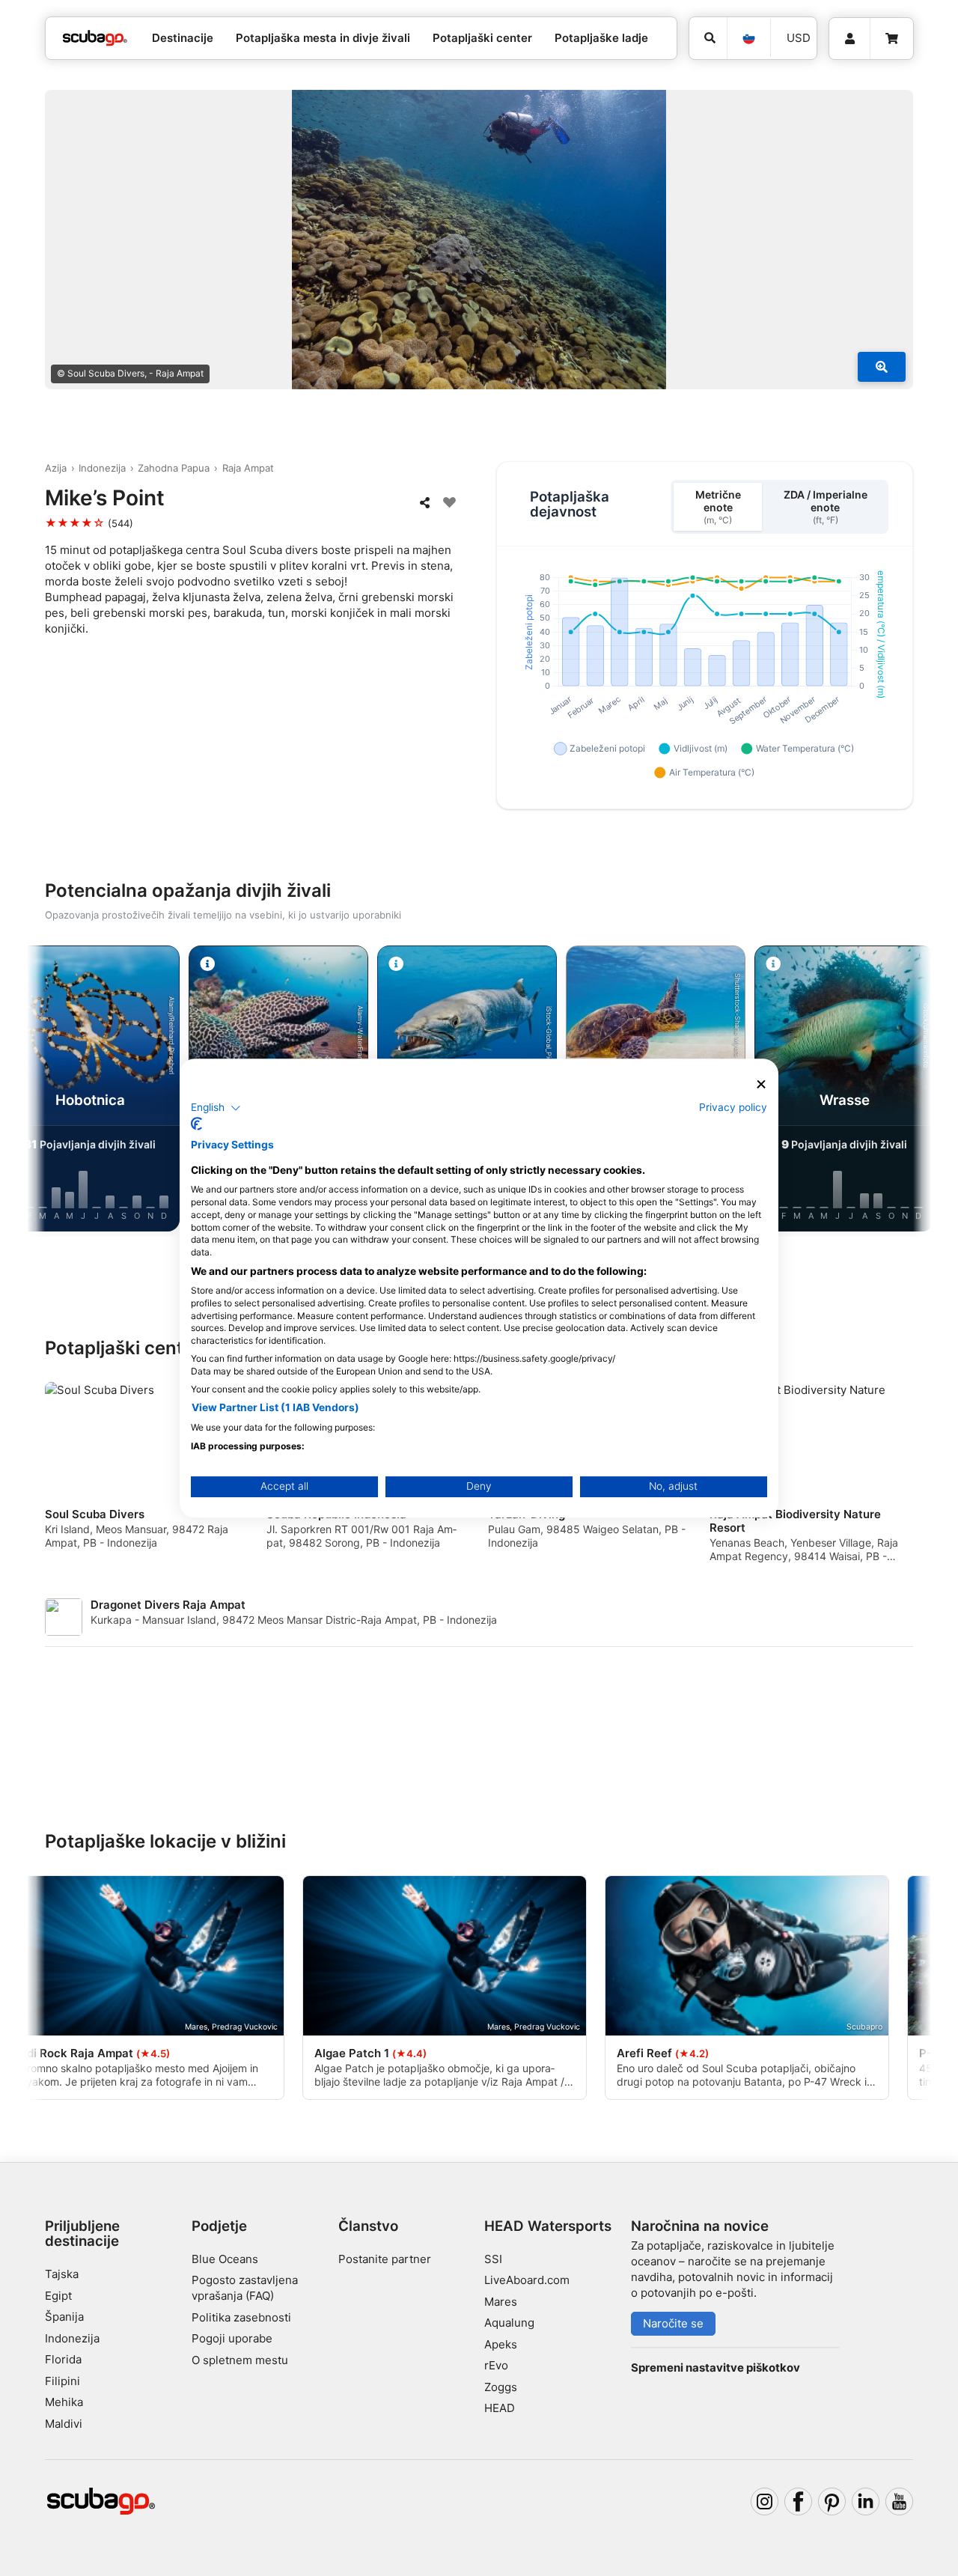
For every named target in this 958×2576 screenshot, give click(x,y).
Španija (64, 2317)
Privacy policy (733, 1107)
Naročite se (673, 2323)
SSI (493, 2259)
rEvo (496, 2365)
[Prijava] (849, 39)
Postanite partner (385, 2259)
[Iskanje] (708, 38)
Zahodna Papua (174, 468)
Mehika (64, 2402)
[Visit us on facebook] (799, 2502)
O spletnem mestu (240, 2360)
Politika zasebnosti (241, 2317)
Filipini (62, 2381)
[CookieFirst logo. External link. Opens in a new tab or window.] (196, 1124)
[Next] (907, 1091)
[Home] (95, 39)
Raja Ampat (248, 468)
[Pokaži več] (882, 367)
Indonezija (102, 468)
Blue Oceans (225, 2259)
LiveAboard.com (527, 2280)
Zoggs (501, 2387)
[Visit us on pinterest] (832, 2502)
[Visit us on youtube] (900, 2502)
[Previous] (51, 1091)
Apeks (501, 2344)
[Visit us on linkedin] (866, 2502)
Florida (63, 2359)
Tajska (62, 2274)
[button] (216, 1108)
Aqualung (509, 2323)
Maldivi (64, 2424)
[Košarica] (892, 39)
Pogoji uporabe (232, 2338)
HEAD (500, 2408)
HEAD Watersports (548, 2226)
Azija (56, 468)
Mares (501, 2302)
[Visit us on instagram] (765, 2502)
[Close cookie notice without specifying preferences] (761, 1084)
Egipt (58, 2296)
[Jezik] (748, 38)
